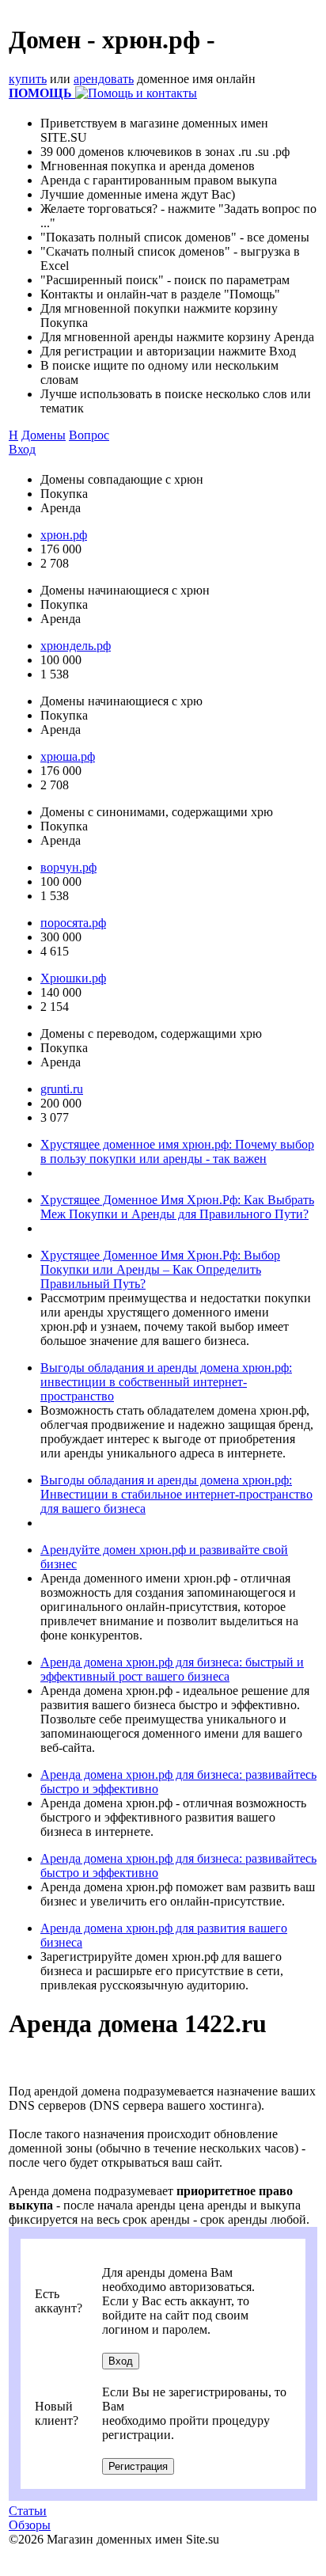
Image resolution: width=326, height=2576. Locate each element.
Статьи (28, 2511)
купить (28, 79)
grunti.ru (62, 1089)
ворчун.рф (68, 867)
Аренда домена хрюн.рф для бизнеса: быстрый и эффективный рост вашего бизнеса (172, 1669)
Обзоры (30, 2525)
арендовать (104, 79)
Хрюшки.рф (73, 978)
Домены (44, 435)
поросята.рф (73, 923)
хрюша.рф (68, 756)
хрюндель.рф (76, 646)
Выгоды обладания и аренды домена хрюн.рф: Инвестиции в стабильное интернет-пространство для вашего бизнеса (176, 1494)
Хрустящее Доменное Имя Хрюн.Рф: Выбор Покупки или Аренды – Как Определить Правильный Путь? (160, 1269)
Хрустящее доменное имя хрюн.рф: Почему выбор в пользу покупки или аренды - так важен (177, 1151)
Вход (22, 449)
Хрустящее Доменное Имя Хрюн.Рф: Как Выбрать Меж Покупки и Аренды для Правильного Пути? (177, 1207)
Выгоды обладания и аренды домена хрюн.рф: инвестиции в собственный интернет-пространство (166, 1382)
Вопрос (89, 435)
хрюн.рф (64, 535)
